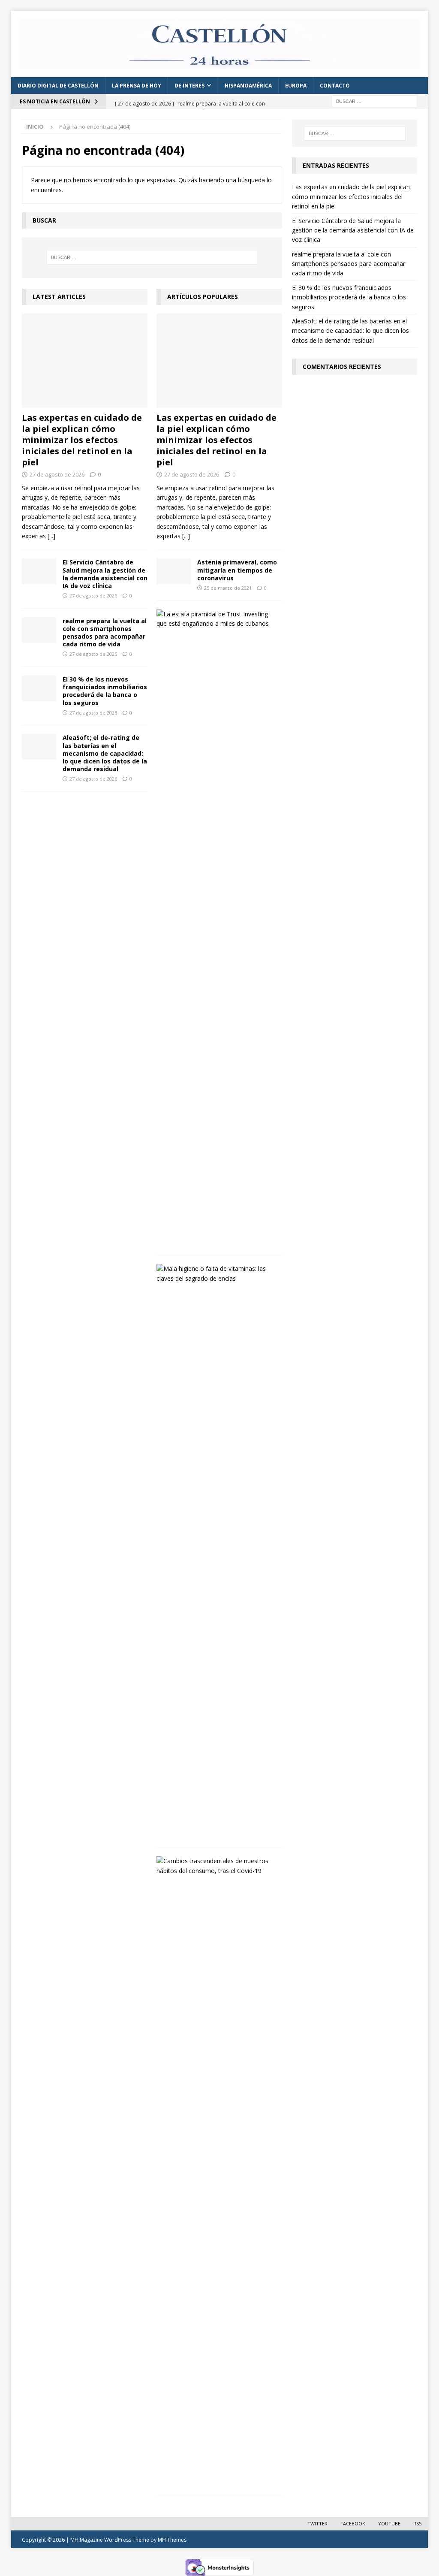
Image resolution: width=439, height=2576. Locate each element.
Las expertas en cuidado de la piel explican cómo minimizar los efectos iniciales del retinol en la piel (82, 440)
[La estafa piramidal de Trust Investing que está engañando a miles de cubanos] (216, 619)
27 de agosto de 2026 (57, 474)
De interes (189, 86)
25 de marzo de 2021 (228, 588)
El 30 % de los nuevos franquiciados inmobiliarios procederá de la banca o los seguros (105, 691)
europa (296, 86)
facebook (353, 2523)
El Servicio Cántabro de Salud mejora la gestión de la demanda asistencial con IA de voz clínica (105, 574)
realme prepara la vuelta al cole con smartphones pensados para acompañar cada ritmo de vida (105, 633)
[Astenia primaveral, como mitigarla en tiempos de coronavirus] (174, 571)
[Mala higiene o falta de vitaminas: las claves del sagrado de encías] (216, 1274)
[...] (51, 536)
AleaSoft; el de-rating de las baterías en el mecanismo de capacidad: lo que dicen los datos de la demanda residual (105, 753)
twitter (317, 2523)
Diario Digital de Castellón (58, 86)
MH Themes (172, 2540)
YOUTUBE (389, 2523)
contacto (335, 86)
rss (417, 2523)
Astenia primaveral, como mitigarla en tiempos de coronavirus (237, 570)
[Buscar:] (374, 101)
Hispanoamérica (248, 86)
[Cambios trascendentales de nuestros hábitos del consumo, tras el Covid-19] (216, 1866)
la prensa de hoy (137, 86)
